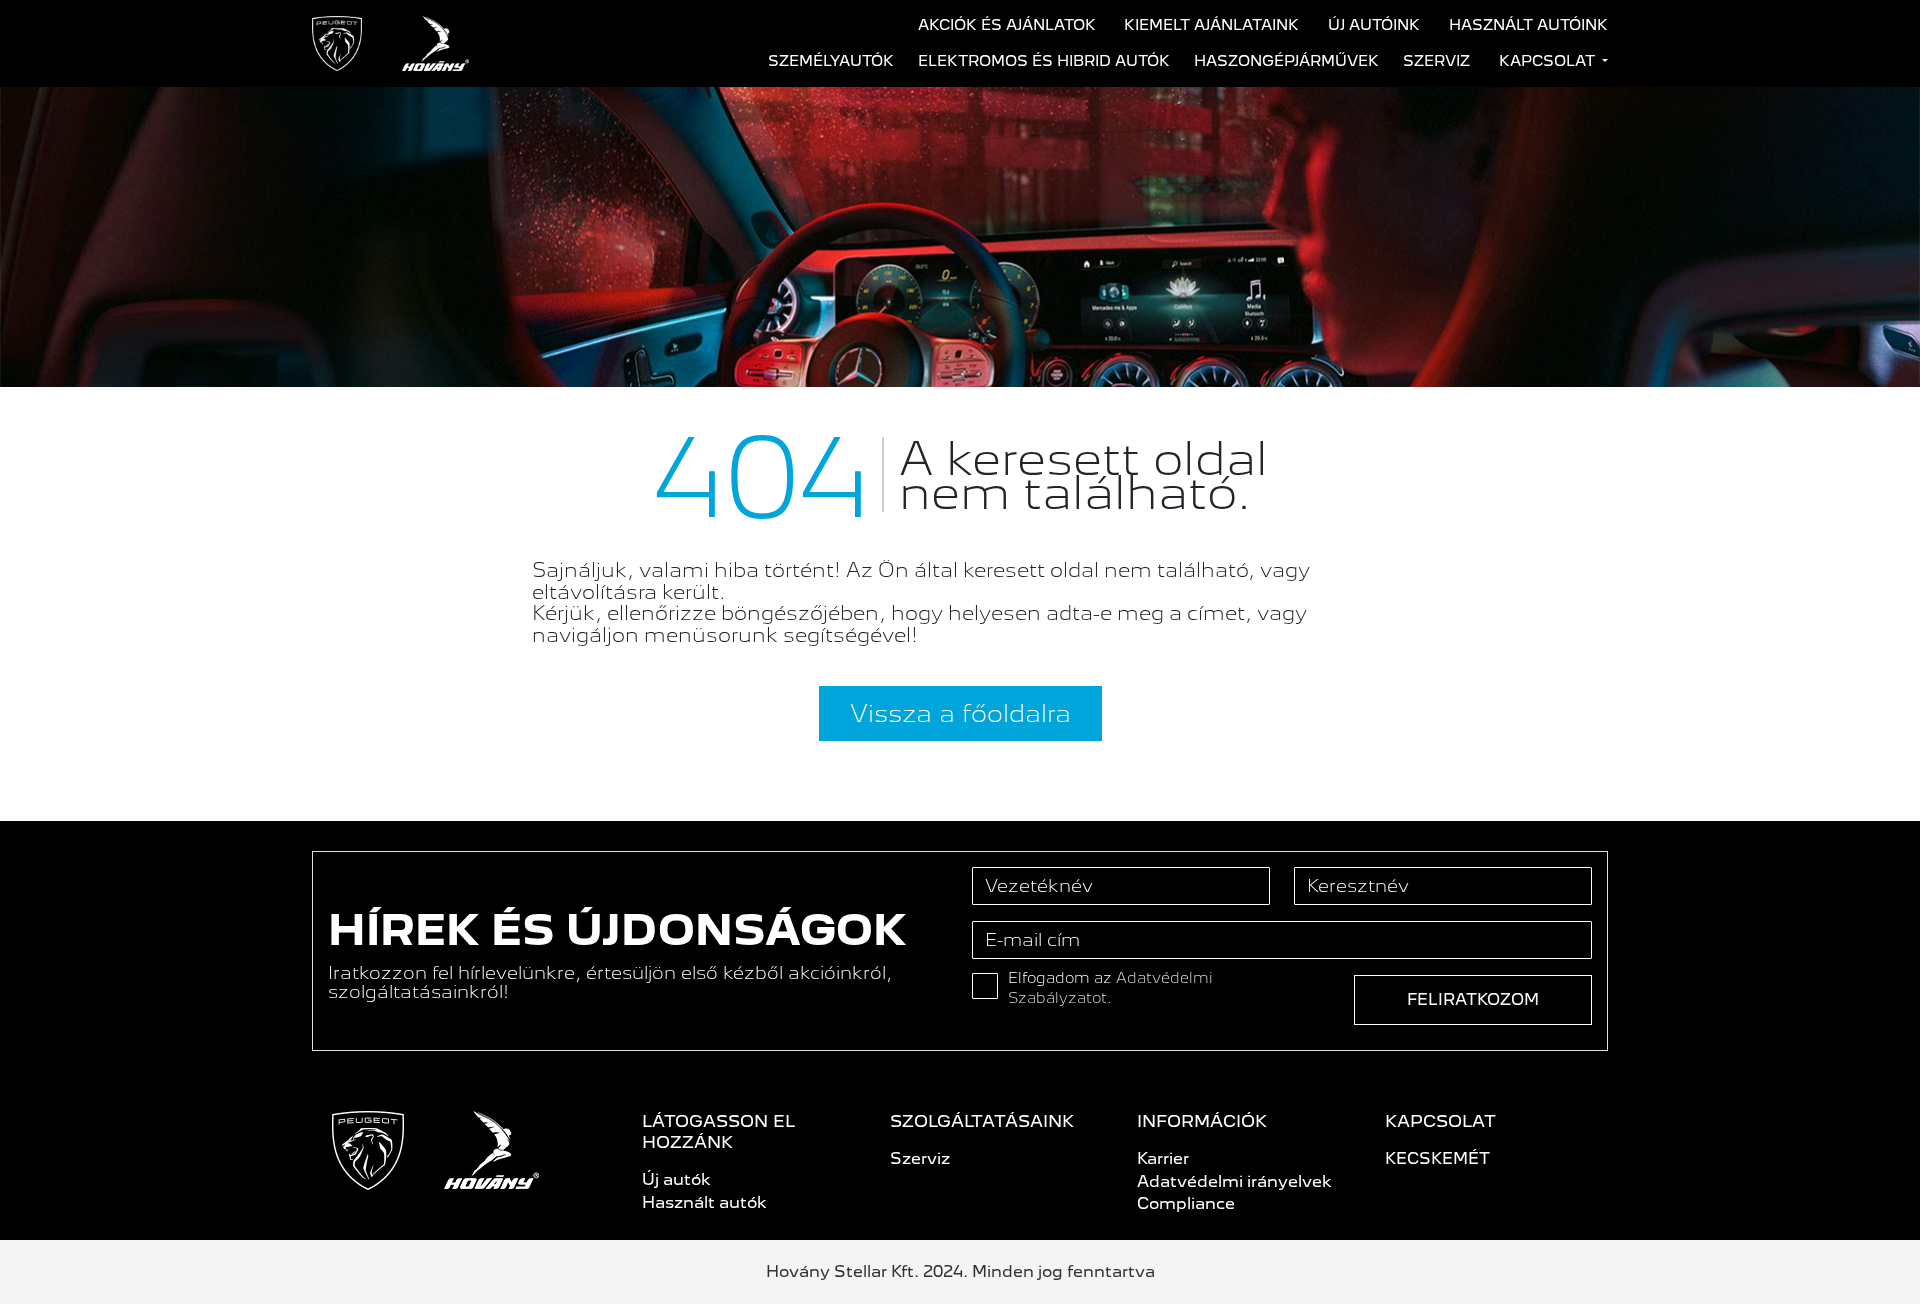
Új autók (676, 1179)
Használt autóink (1528, 25)
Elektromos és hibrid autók (1044, 61)
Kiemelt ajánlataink (1211, 25)
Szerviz (1436, 61)
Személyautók (831, 61)
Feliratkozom (1473, 999)
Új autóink (1374, 25)
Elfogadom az (1110, 988)
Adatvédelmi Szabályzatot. (1110, 988)
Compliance (1186, 1203)
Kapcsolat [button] (1549, 61)
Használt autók (704, 1202)
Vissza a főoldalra (960, 713)
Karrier (1163, 1158)
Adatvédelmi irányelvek (1234, 1181)
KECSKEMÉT (1437, 1158)
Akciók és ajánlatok (1007, 25)
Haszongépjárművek (1286, 61)
